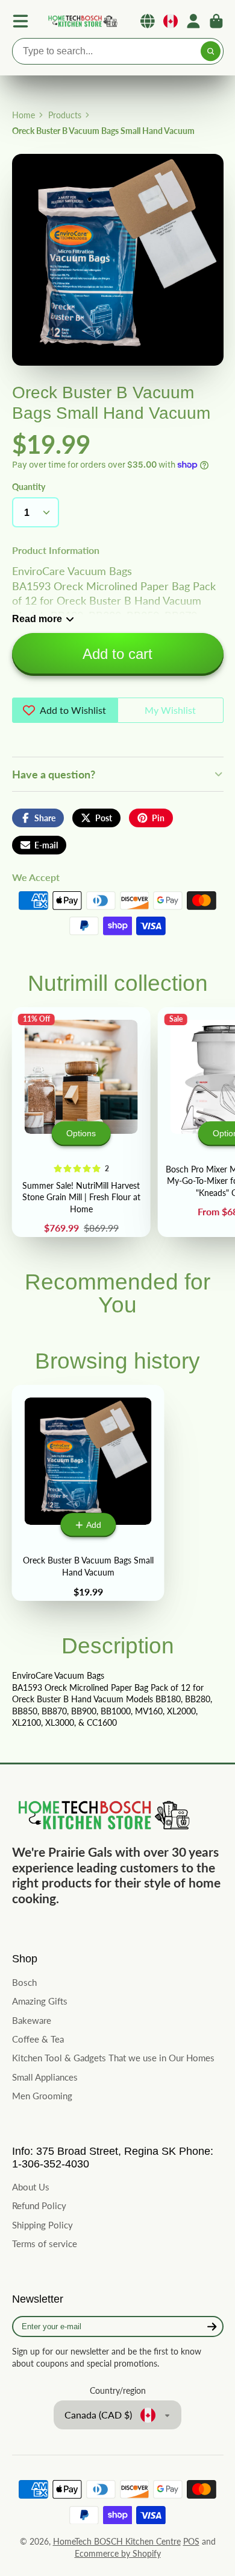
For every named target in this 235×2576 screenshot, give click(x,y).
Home (23, 115)
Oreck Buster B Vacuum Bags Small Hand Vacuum (88, 1493)
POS (191, 2541)
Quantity (29, 487)
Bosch (24, 1982)
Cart (216, 21)
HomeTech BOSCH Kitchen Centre (117, 2541)
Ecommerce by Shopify (118, 2553)
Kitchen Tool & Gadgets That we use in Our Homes (113, 2058)
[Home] (82, 21)
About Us (31, 2187)
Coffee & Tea (38, 2039)
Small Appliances (45, 2077)
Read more (37, 619)
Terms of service (45, 2244)
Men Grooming (42, 2096)
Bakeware (32, 2020)
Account (193, 21)
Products (65, 115)
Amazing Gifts (40, 2001)
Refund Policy (39, 2206)
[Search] (211, 51)
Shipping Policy (42, 2225)
